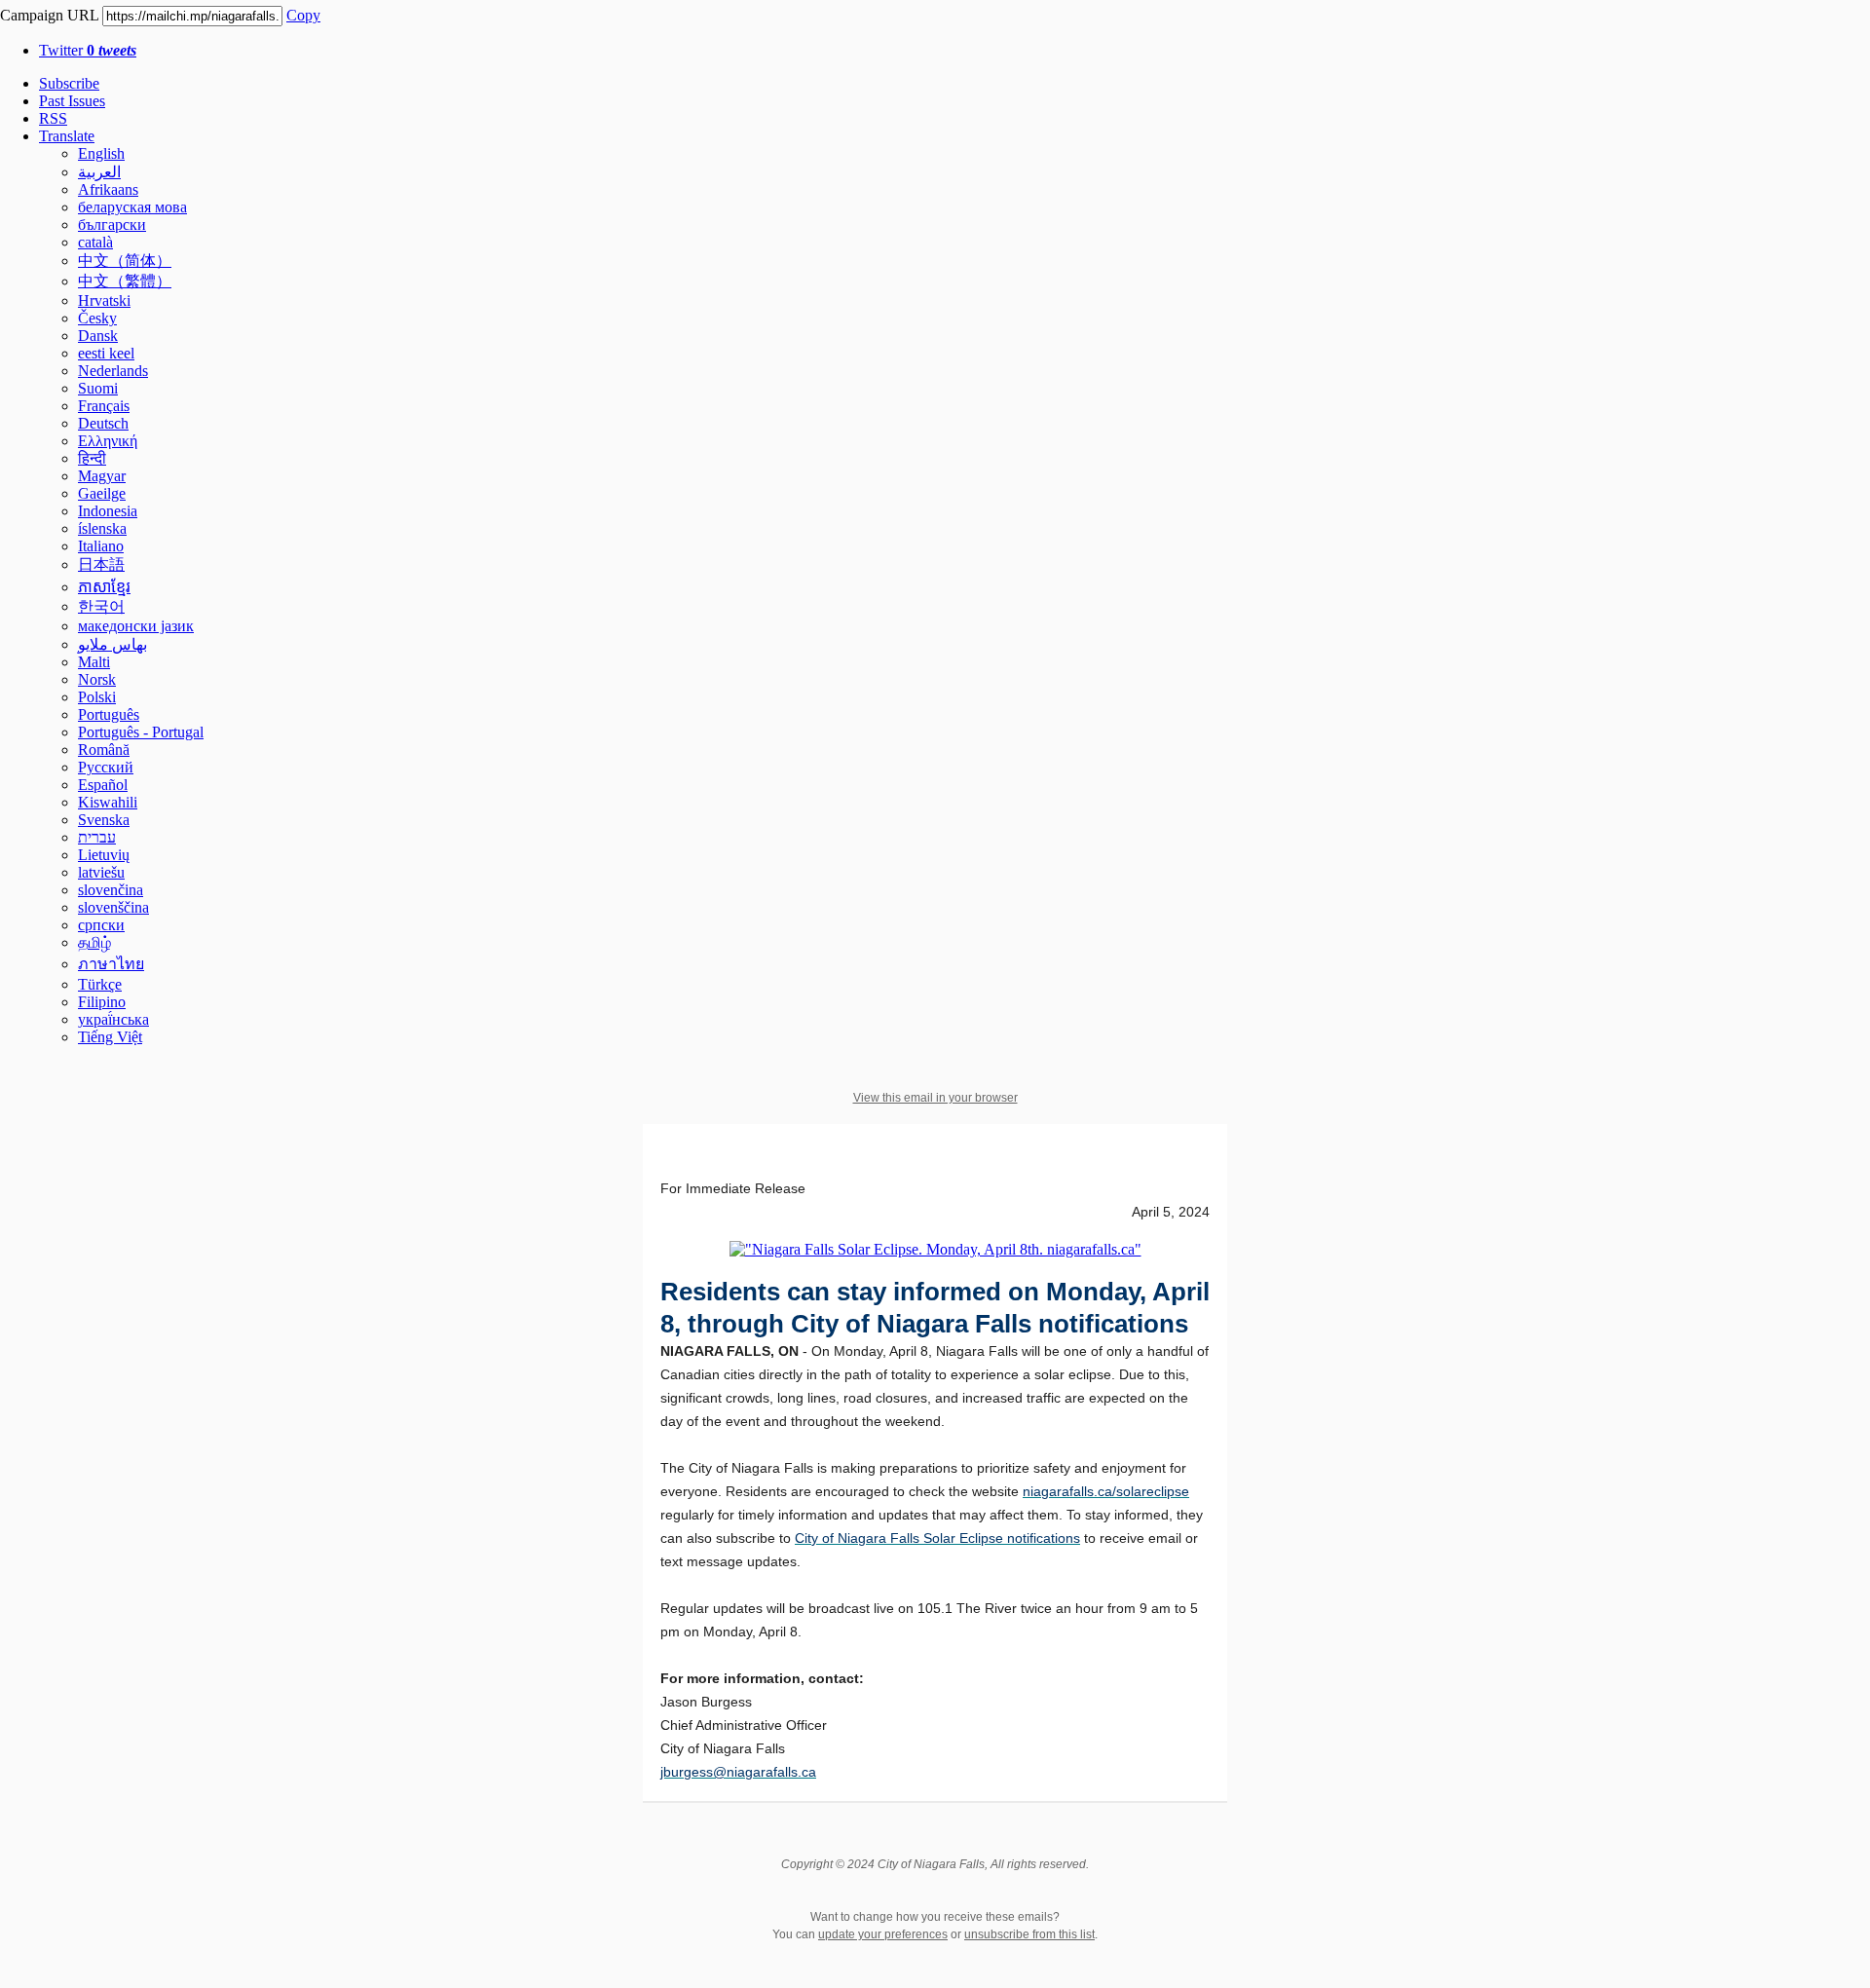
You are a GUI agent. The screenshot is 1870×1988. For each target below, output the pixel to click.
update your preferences (883, 1934)
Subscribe (69, 83)
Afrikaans (108, 189)
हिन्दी (92, 458)
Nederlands (113, 371)
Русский (106, 767)
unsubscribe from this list (1029, 1934)
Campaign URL (49, 15)
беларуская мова (132, 207)
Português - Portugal (141, 732)
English (101, 153)
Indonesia (108, 511)
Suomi (98, 388)
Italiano (101, 546)
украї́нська (113, 1019)
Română (104, 750)
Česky (97, 318)
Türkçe (100, 984)
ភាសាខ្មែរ (104, 587)
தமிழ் (94, 942)
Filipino (102, 1002)
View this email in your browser (935, 1098)
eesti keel (106, 353)
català (95, 242)
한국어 (101, 606)
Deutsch (103, 423)
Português (109, 714)
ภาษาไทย (111, 964)
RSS (53, 118)
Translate (67, 136)
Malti (94, 662)
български (112, 225)
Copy (303, 15)
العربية (99, 172)
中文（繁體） (125, 281)
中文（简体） (125, 261)
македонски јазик (136, 626)
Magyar (102, 476)
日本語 (101, 564)
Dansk (98, 336)
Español (103, 785)
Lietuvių (104, 855)
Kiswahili (108, 802)
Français (104, 406)
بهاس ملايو (112, 644)
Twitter (88, 50)
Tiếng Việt (110, 1037)
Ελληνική (108, 441)
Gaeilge (102, 493)
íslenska (102, 528)
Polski (97, 697)
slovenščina (113, 907)
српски (101, 925)
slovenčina (111, 890)
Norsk (97, 679)
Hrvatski (104, 300)
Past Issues (72, 101)
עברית (97, 837)
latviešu (101, 872)
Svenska (104, 820)
